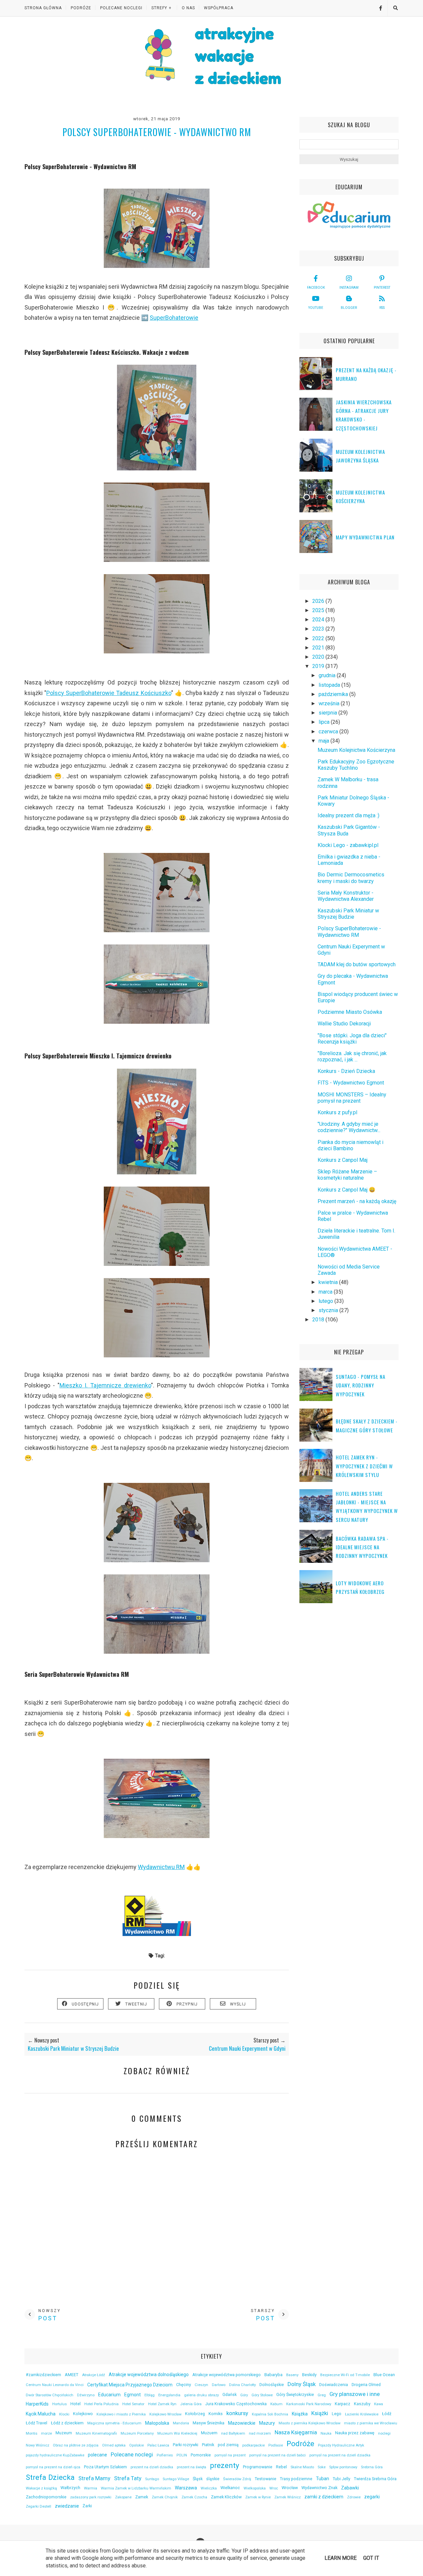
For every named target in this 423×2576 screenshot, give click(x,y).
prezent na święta (192, 2467)
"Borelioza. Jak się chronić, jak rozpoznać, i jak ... (352, 1056)
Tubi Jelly (342, 2479)
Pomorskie (201, 2455)
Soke (322, 2467)
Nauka (326, 2433)
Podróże (81, 8)
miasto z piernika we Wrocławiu (371, 2423)
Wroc (274, 2488)
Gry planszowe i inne (355, 2394)
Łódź (387, 2414)
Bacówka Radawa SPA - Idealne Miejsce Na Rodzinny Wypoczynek (362, 1547)
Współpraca (219, 8)
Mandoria (181, 2423)
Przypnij (187, 2004)
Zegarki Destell (38, 2506)
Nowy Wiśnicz (38, 2445)
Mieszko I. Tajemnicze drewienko (105, 1385)
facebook (316, 288)
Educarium (109, 2395)
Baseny (292, 2375)
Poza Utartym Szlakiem (105, 2467)
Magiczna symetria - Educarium (114, 2423)
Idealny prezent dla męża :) (348, 815)
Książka (300, 2414)
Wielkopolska (255, 2488)
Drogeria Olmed (366, 2385)
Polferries (165, 2455)
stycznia (329, 1310)
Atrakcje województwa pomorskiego (227, 2375)
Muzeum (64, 2433)
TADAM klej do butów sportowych (357, 964)
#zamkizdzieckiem (43, 2375)
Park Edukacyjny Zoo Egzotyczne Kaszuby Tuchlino (356, 765)
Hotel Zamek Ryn (162, 2404)
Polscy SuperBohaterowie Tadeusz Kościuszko (109, 693)
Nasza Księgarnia (296, 2432)
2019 (319, 666)
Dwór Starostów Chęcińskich (50, 2395)
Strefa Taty (128, 2478)
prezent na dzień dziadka (152, 2467)
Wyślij (238, 2004)
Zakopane (123, 2497)
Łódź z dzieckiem (67, 2423)
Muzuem (209, 2433)
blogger (349, 308)
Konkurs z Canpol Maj (343, 1160)
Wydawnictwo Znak (319, 2488)
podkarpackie (253, 2445)
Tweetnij (136, 2004)
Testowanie (266, 2479)
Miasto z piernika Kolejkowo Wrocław (309, 2423)
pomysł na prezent (230, 2455)
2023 (319, 629)
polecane (97, 2455)
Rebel (281, 2467)
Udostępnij (85, 2004)
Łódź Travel (37, 2423)
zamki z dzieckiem (324, 2497)
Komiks (216, 2414)
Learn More (341, 2558)
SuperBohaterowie (174, 318)
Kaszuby (362, 2404)
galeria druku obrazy (201, 2395)
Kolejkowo (83, 2414)
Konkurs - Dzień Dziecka (346, 1071)
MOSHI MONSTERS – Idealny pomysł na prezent (352, 1098)
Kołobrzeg (195, 2414)
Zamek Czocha (194, 2497)
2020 (319, 657)
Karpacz (343, 2404)
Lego (337, 2414)
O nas (188, 8)
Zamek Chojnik (165, 2497)
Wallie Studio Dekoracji (344, 1024)
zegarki (372, 2497)
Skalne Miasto (302, 2467)
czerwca (329, 732)
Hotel (76, 2404)
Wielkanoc (230, 2488)
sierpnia (328, 713)
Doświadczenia (334, 2385)
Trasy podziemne (296, 2479)
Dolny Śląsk (302, 2384)
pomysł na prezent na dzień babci (277, 2455)
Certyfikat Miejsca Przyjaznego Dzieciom (130, 2385)
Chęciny (184, 2385)
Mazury (267, 2423)
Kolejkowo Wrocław (165, 2414)
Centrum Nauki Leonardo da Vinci (55, 2385)
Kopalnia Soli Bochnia (270, 2414)
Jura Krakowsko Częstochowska (236, 2404)
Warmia (91, 2488)
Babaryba (273, 2375)
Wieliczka (209, 2488)
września (330, 703)
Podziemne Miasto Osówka (350, 1012)
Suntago (152, 2479)
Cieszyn (201, 2385)
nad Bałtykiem (233, 2433)
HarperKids (37, 2404)
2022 (319, 638)
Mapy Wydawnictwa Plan (365, 537)
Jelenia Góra (191, 2404)
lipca (325, 722)
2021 (319, 648)
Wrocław (290, 2488)
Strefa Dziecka (50, 2477)
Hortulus (59, 2404)
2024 (319, 620)
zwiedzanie (67, 2506)
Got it (371, 2558)
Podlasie (276, 2445)
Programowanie (258, 2467)
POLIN (182, 2455)
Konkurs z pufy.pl (337, 1112)
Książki (320, 2413)
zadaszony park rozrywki (91, 2497)
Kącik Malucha (41, 2414)
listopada (330, 685)
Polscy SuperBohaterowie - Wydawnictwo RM (349, 932)
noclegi (384, 2433)
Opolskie (136, 2445)
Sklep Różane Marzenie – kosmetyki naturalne (347, 1175)
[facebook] (378, 8)
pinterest (382, 288)
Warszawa (186, 2488)
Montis (32, 2433)
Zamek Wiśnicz (288, 2497)
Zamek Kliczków (226, 2497)
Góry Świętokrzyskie (295, 2394)
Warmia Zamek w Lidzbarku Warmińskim (136, 2488)
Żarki (87, 2506)
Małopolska (157, 2423)
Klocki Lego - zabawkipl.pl (348, 845)
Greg (322, 2395)
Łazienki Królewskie (362, 2414)
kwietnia (329, 1282)
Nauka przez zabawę (355, 2433)
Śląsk (198, 2479)
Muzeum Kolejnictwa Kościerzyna (356, 750)
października (334, 694)
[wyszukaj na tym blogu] (395, 8)
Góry (244, 2395)
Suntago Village (176, 2479)
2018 (319, 1320)
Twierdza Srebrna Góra (375, 2479)
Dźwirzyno (86, 2395)
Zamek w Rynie (258, 2497)
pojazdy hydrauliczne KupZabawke (55, 2455)
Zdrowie (354, 2497)
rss (382, 308)
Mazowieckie (242, 2423)
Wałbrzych (70, 2488)
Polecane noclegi (132, 2454)
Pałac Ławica (158, 2445)
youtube (316, 308)
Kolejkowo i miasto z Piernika (121, 2414)
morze (46, 2433)
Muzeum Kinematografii (96, 2433)
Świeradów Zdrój (237, 2479)
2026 (319, 601)
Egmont (133, 2395)
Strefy (159, 8)
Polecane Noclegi (121, 8)
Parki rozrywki (186, 2445)
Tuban (323, 2479)
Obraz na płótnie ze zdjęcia (76, 2445)
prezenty (225, 2465)
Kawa (379, 2404)
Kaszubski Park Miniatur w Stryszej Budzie (348, 914)
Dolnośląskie (272, 2385)
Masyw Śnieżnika (209, 2423)
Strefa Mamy (94, 2478)
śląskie (213, 2479)
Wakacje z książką (41, 2488)
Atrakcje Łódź (94, 2375)
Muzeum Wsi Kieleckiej (177, 2433)
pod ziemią (228, 2445)
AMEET (72, 2375)
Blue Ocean (384, 2375)
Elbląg (150, 2395)
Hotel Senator (133, 2404)
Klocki (64, 2414)
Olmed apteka (114, 2445)
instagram (349, 288)
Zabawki (350, 2488)
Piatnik (208, 2445)
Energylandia (169, 2395)
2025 (319, 610)
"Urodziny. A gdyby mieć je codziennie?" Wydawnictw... (349, 1127)
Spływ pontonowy (343, 2467)
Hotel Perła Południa (101, 2404)
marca (326, 1292)
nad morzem (260, 2433)
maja (325, 741)
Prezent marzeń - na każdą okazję (357, 1201)
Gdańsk (230, 2394)
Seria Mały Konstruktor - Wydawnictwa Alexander (346, 896)
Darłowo (219, 2385)
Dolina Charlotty (242, 2385)
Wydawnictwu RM (161, 1867)
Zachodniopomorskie (46, 2497)
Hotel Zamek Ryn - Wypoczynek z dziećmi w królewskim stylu (364, 1466)
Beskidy (309, 2375)
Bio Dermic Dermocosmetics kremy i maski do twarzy (351, 878)
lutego (327, 1301)
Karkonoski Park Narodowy (309, 2404)
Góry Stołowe (262, 2395)
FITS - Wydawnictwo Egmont (351, 1083)
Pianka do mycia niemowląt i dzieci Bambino (350, 1145)
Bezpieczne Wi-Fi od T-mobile (345, 2375)
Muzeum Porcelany (137, 2433)
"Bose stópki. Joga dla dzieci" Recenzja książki (352, 1039)
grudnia (328, 675)
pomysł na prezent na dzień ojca (53, 2467)
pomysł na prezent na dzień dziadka (340, 2455)
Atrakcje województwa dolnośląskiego (149, 2374)
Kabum (276, 2404)
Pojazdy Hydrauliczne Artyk (341, 2445)
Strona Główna (43, 8)
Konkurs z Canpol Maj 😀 (346, 1190)
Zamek (142, 2497)
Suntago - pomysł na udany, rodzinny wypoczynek (361, 1385)
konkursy (237, 2413)
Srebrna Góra (372, 2467)
